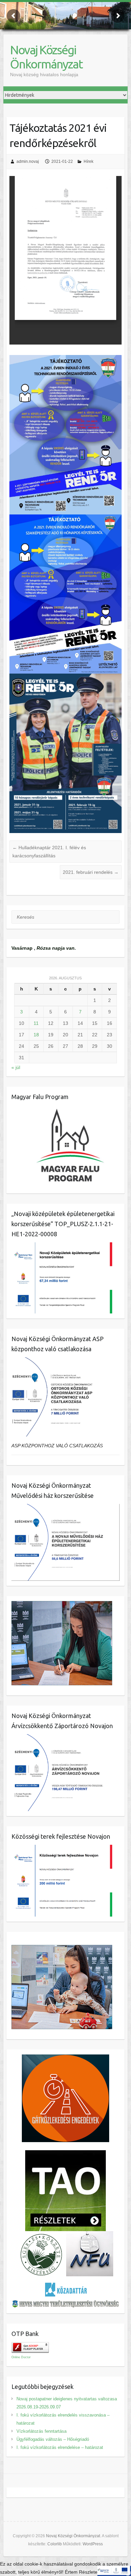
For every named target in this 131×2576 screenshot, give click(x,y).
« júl (16, 1067)
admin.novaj (28, 161)
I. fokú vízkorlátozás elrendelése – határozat (60, 2447)
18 (36, 1035)
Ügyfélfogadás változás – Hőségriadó (53, 2439)
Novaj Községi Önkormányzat (46, 57)
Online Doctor (21, 2357)
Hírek (89, 161)
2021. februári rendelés (91, 872)
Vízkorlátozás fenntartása (41, 2431)
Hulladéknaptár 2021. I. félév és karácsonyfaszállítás (49, 852)
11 (36, 1023)
